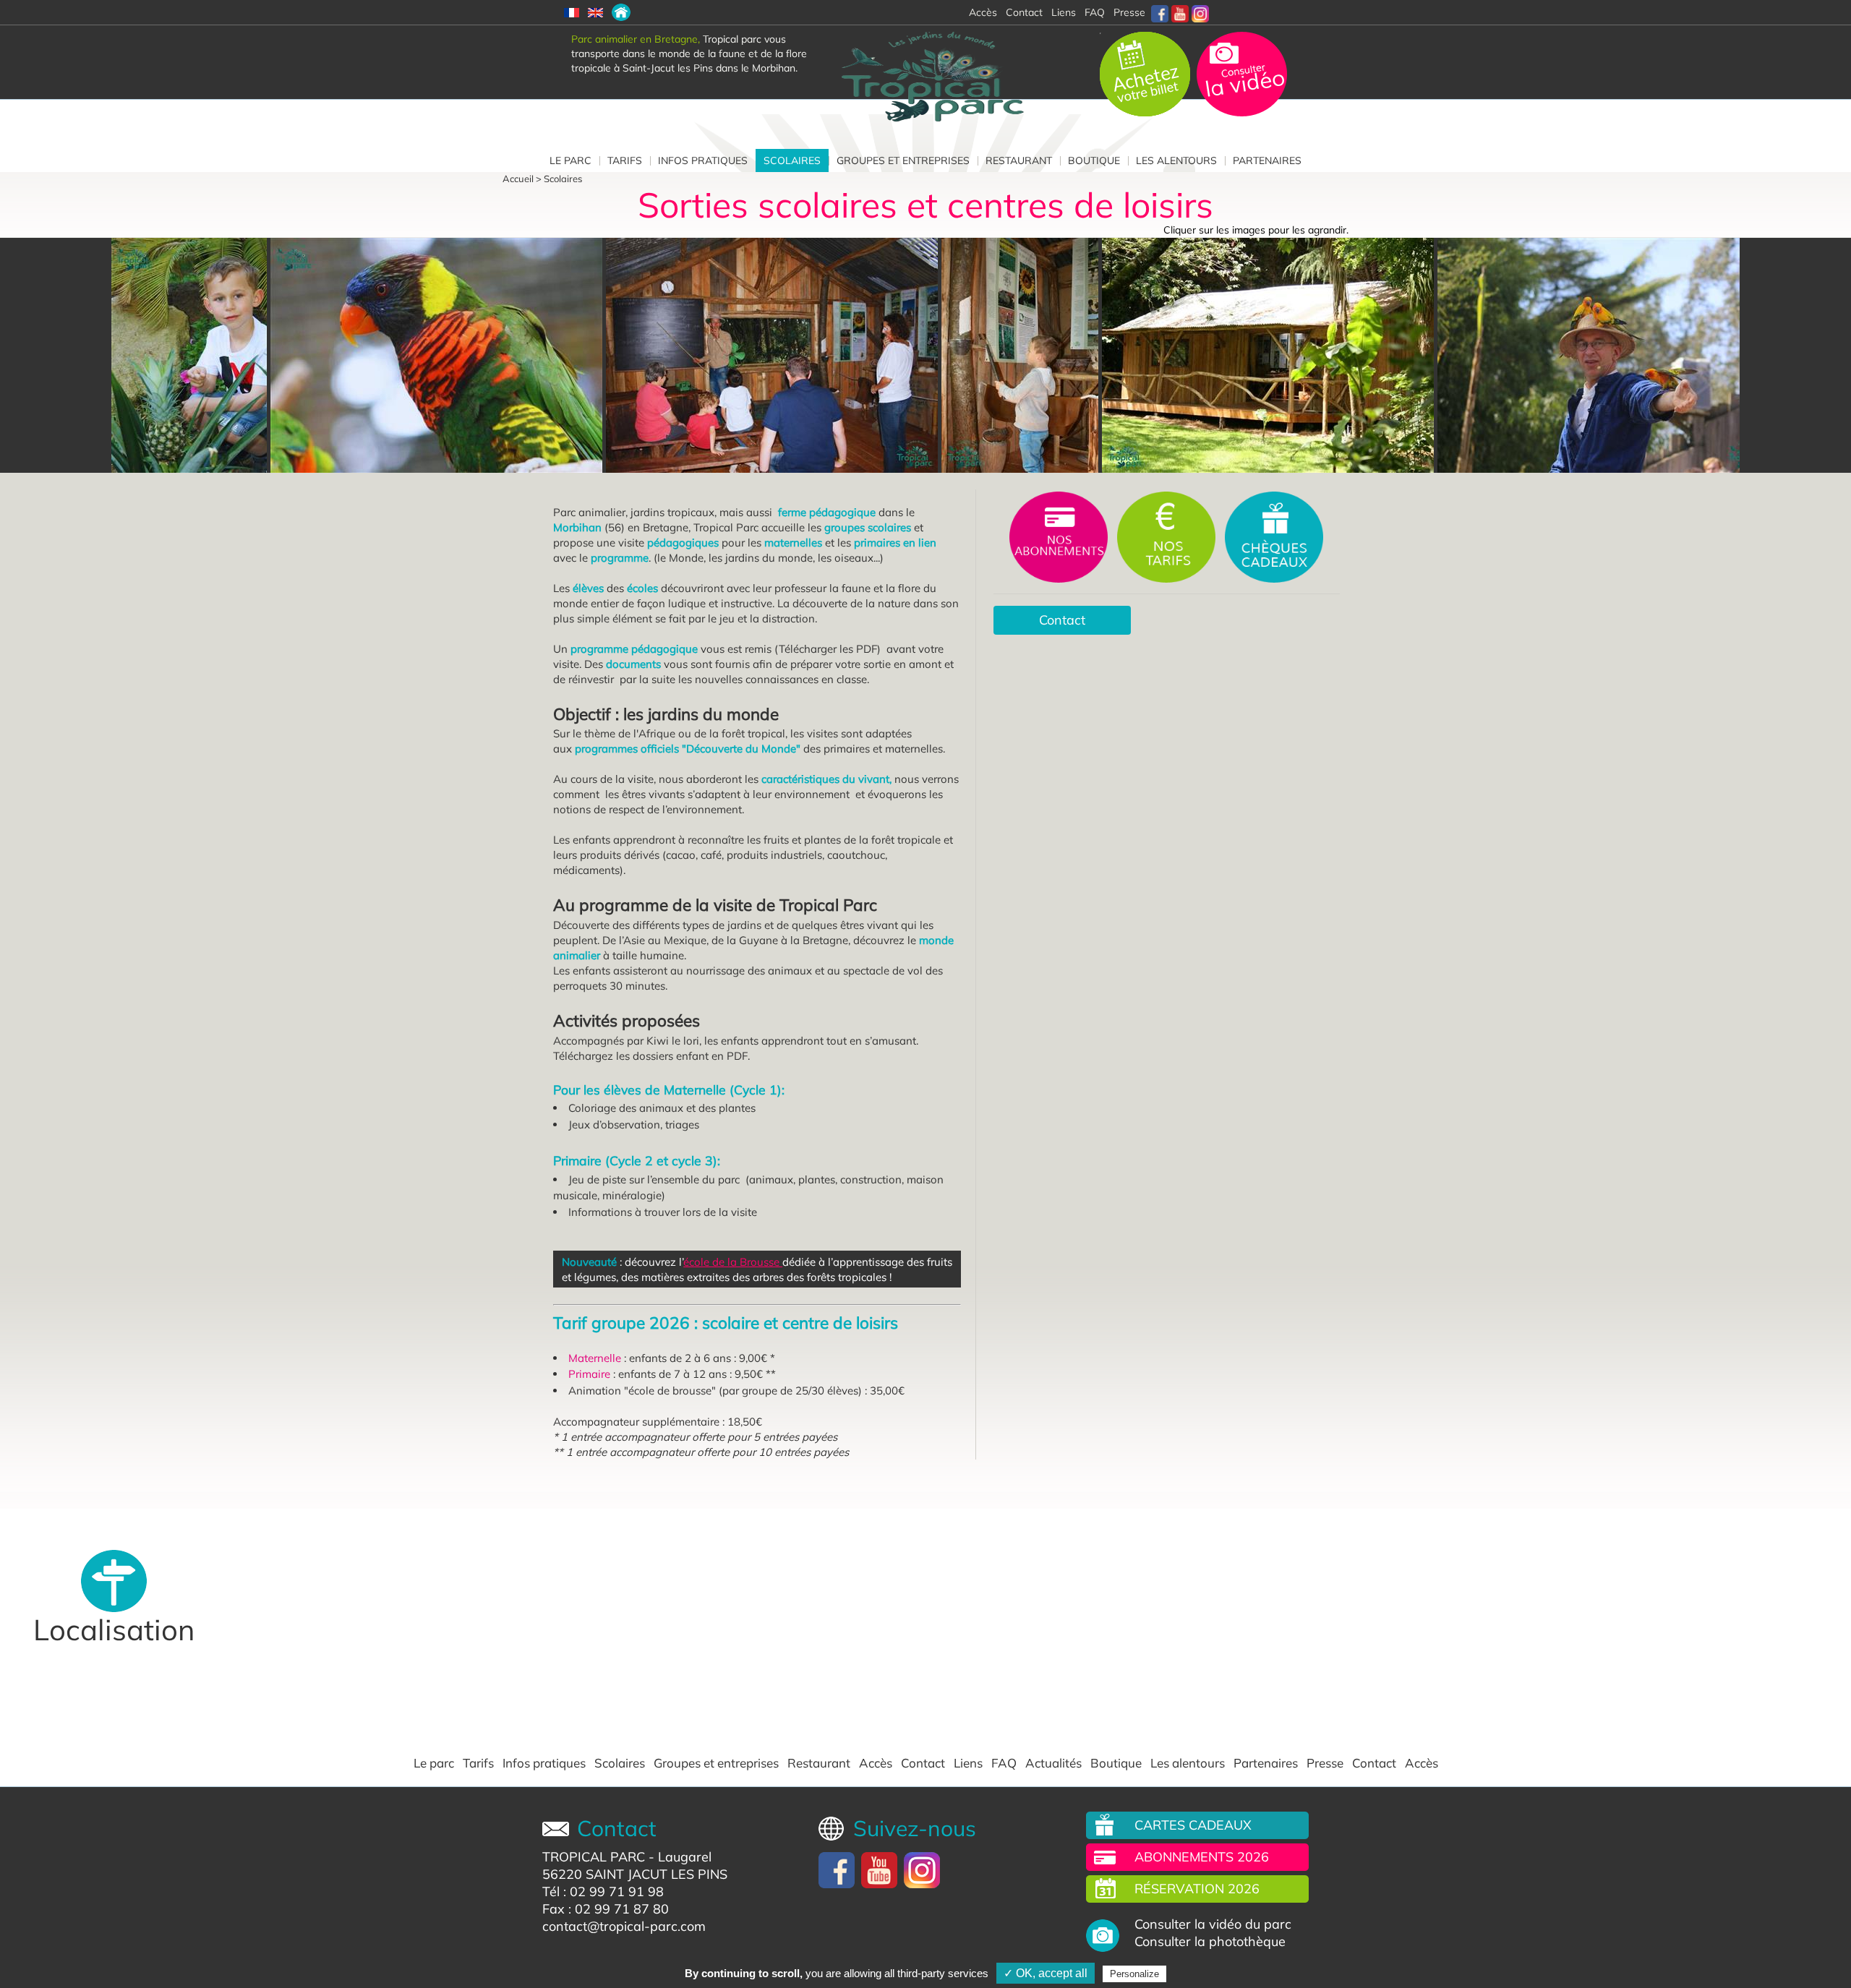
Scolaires (792, 160)
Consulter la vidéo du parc (1213, 1924)
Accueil (518, 179)
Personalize (1134, 1974)
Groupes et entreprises (903, 160)
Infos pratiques (703, 160)
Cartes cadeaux (1193, 1825)
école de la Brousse (733, 1262)
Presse (1129, 12)
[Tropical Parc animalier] (1605, 355)
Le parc (570, 160)
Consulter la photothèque (1210, 1942)
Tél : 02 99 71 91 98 (603, 1891)
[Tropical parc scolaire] (1022, 355)
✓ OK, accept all (1046, 1973)
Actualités (1053, 1763)
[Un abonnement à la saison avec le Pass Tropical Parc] (1060, 536)
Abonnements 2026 (1202, 1857)
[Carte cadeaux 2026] (1274, 536)
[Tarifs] (1168, 536)
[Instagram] (1200, 12)
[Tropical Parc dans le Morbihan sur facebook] (1160, 12)
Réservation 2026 (1197, 1889)
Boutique (1094, 160)
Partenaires (1267, 160)
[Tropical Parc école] (191, 355)
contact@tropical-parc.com (624, 1926)
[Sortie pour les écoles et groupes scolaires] (621, 12)
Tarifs (625, 160)
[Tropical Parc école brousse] (1270, 355)
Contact (1062, 620)
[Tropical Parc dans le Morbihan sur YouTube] (1180, 12)
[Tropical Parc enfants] (774, 355)
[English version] (595, 12)
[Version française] (572, 12)
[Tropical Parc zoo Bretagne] (438, 355)
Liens (1064, 12)
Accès (876, 1763)
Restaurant (1019, 160)
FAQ (1095, 12)
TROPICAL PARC (594, 1857)
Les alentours (1176, 160)
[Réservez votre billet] (1146, 73)
